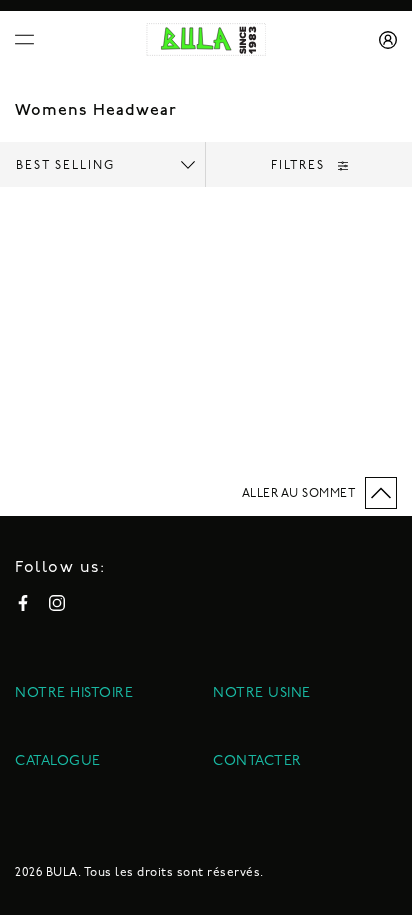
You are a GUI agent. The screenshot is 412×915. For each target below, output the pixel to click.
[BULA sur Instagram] (57, 603)
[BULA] (206, 39)
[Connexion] (381, 40)
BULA (62, 873)
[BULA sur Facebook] (23, 603)
